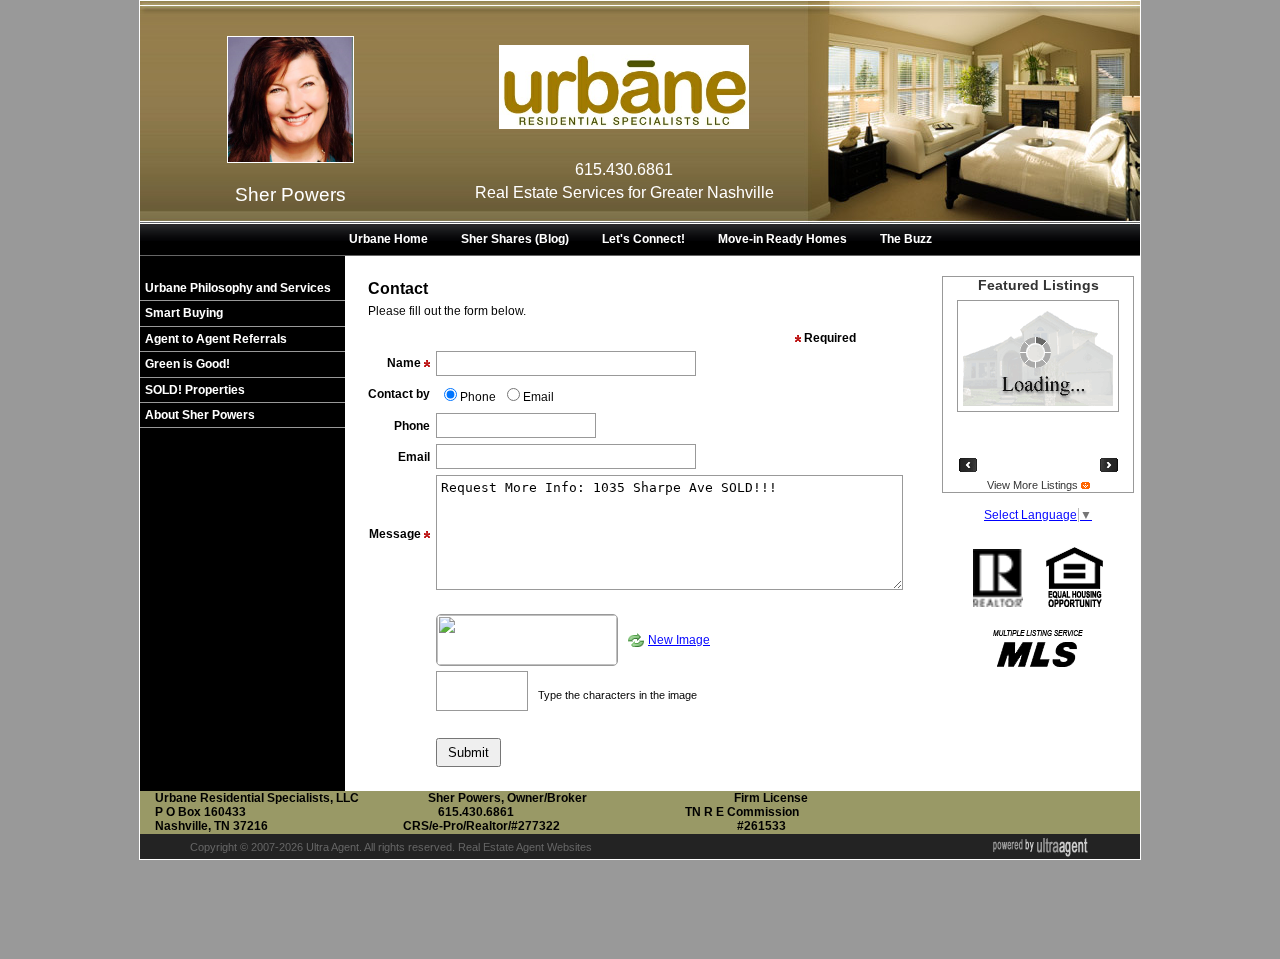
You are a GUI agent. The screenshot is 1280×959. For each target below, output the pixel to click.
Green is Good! (187, 364)
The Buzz (906, 239)
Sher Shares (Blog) (515, 239)
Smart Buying (184, 313)
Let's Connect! (643, 239)
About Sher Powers (200, 415)
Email (538, 397)
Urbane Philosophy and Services (238, 288)
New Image (679, 640)
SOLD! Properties (195, 390)
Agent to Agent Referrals (216, 339)
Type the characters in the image (617, 695)
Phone (478, 397)
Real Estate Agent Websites (525, 847)
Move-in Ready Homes (782, 239)
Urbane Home (388, 239)
